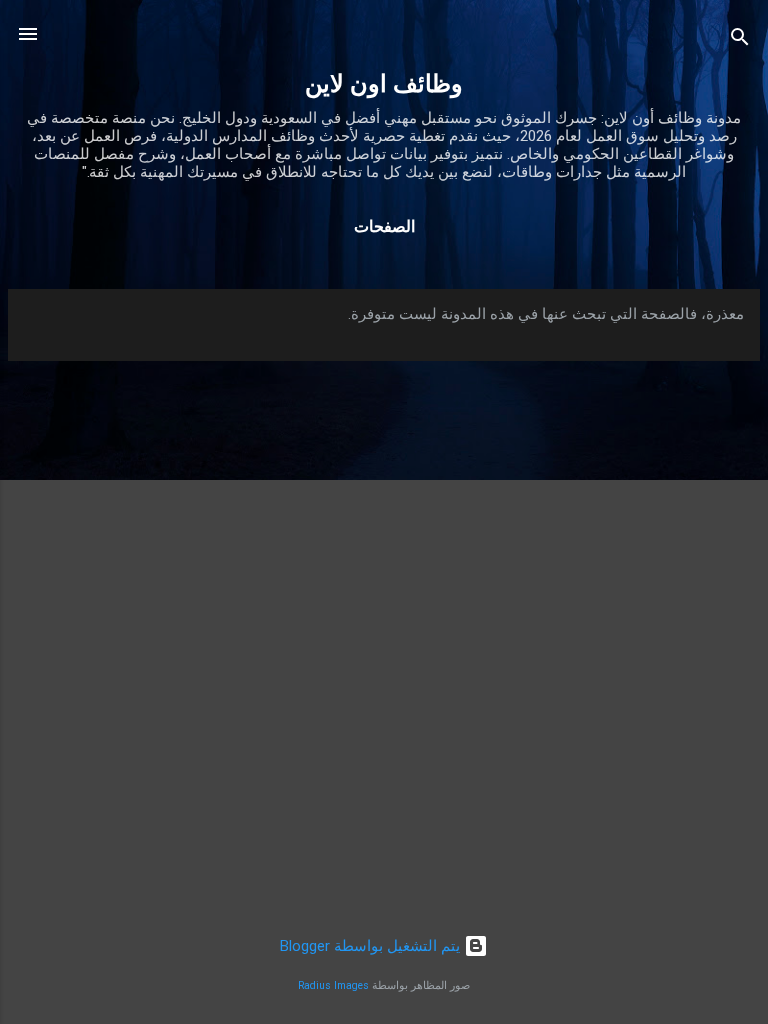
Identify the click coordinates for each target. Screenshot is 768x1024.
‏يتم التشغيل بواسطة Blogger (372, 946)
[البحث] (740, 40)
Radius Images (333, 985)
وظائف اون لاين (384, 84)
